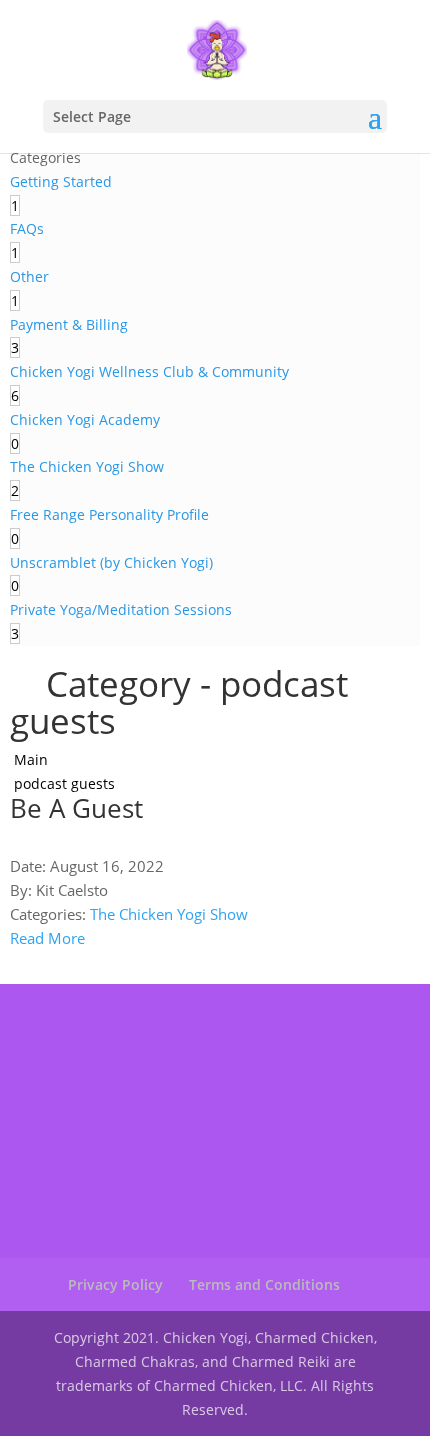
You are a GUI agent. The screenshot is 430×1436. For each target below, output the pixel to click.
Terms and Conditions (264, 1284)
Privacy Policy (115, 1284)
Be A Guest (76, 808)
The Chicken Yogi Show (169, 914)
